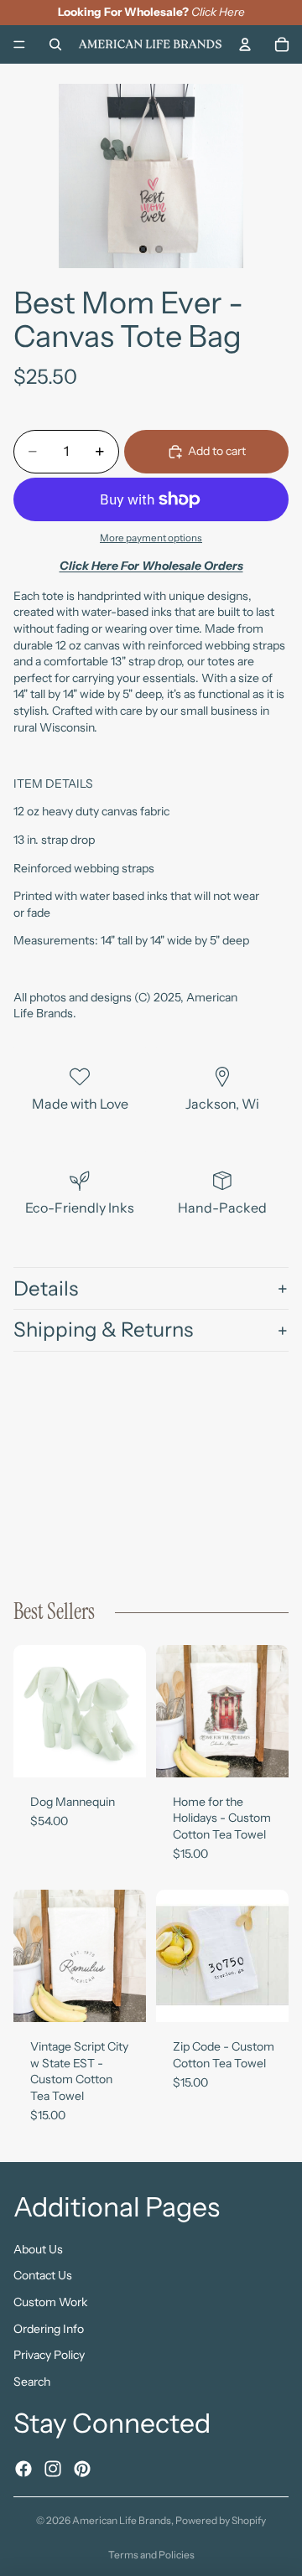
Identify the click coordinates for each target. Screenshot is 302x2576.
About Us (38, 2248)
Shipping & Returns (103, 1329)
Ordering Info (49, 2328)
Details (46, 1288)
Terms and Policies (151, 2555)
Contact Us (43, 2275)
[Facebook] (23, 2468)
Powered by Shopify (221, 2520)
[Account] (245, 44)
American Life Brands (122, 2520)
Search (32, 2381)
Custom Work (50, 2302)
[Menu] (19, 44)
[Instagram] (53, 2468)
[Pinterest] (82, 2468)
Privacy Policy (49, 2355)
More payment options (151, 538)
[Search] (55, 44)
